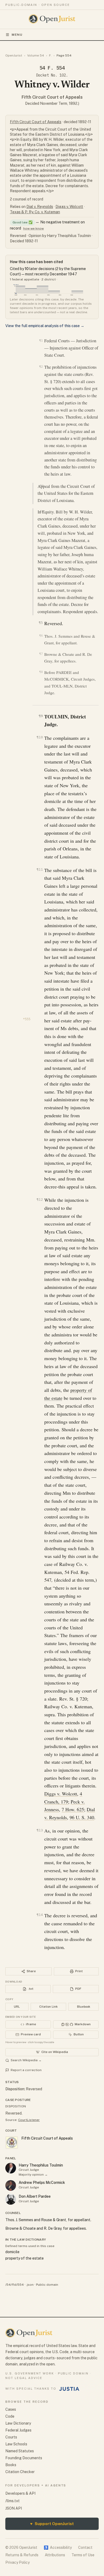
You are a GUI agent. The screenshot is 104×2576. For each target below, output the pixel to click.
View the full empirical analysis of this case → (45, 326)
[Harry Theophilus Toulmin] (11, 2168)
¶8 (41, 672)
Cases (11, 2409)
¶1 (41, 340)
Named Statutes (20, 2451)
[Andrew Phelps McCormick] (11, 2185)
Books (11, 2465)
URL (17, 2007)
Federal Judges (18, 2430)
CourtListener (29, 2120)
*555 (27, 1019)
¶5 (41, 623)
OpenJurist (14, 55)
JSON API (14, 2508)
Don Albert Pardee (35, 2196)
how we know (33, 228)
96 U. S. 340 (82, 1817)
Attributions (55, 2555)
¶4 (42, 511)
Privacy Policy (17, 2562)
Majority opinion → (33, 2175)
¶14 (40, 1915)
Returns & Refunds (22, 2555)
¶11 (40, 869)
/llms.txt (13, 2501)
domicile (12, 2252)
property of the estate (25, 2258)
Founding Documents (24, 2458)
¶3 (42, 486)
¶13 (40, 1830)
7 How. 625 (73, 1809)
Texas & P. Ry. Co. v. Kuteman (35, 212)
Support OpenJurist (52, 2524)
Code (10, 2416)
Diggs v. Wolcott (69, 207)
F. (50, 55)
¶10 (40, 737)
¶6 (41, 636)
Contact (85, 2547)
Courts (11, 2437)
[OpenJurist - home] (52, 19)
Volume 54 (36, 55)
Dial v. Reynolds (40, 207)
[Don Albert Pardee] (11, 2199)
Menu (17, 35)
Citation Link (48, 2007)
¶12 (40, 1199)
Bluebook (84, 2007)
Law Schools (16, 2444)
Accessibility (58, 2547)
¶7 (41, 654)
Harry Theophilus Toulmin (41, 2165)
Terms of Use (83, 2555)
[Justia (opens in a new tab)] (69, 2389)
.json (30, 2285)
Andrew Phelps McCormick (42, 2183)
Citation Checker (20, 2472)
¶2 (41, 367)
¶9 (41, 716)
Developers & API (20, 2493)
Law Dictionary (18, 2423)
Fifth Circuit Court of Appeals (52, 97)
